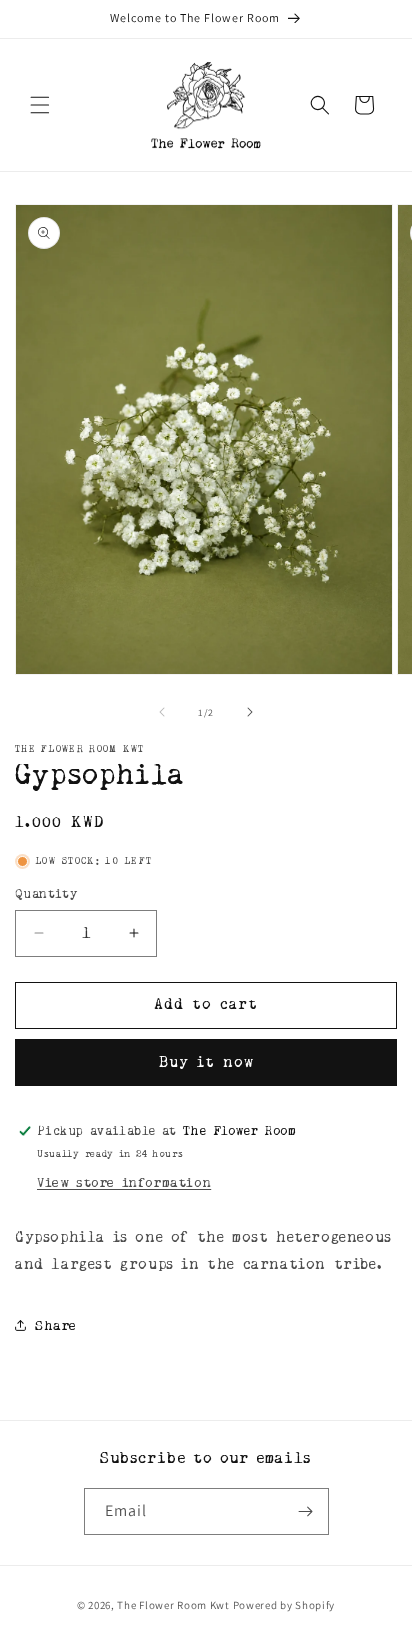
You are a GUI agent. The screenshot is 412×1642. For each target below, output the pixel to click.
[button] (40, 105)
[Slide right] (250, 712)
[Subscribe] (306, 1511)
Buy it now (206, 1062)
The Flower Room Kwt (173, 1605)
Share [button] (56, 1325)
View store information (124, 1182)
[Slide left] (162, 712)
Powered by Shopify (284, 1605)
